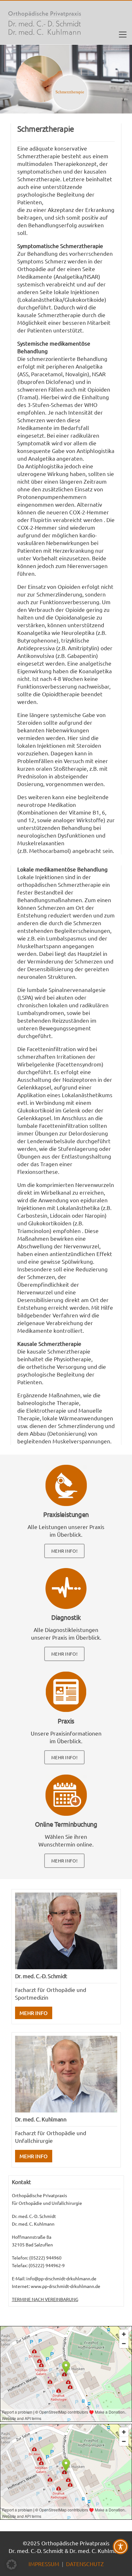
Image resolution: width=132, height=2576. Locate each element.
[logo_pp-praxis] (45, 23)
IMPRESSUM (44, 2564)
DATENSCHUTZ (85, 2564)
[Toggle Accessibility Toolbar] (120, 2547)
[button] (123, 35)
